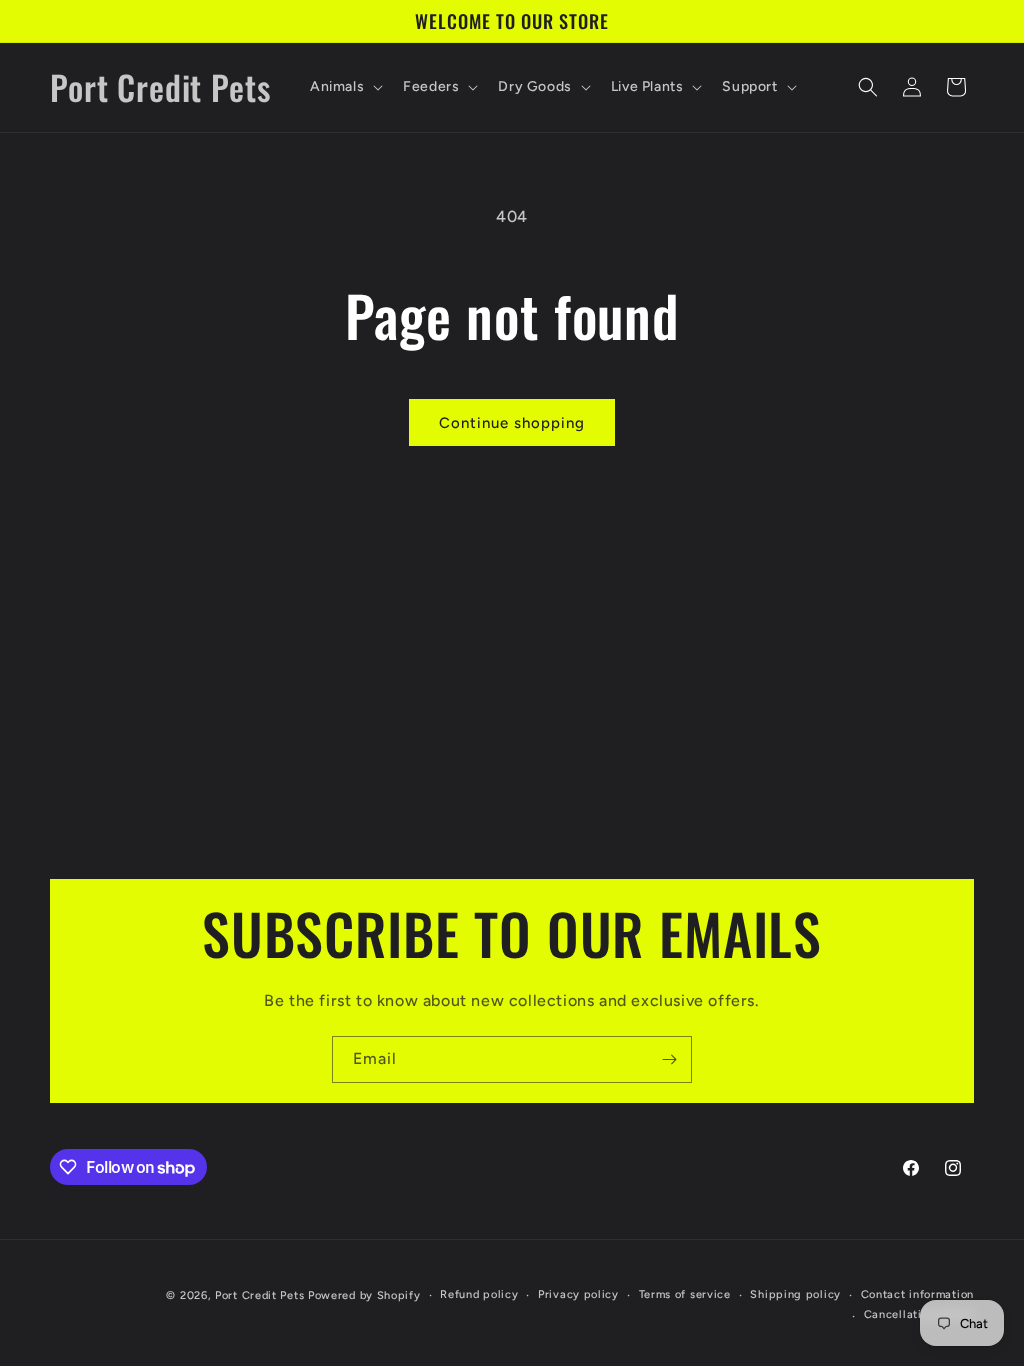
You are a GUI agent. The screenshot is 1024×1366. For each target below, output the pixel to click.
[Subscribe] (669, 1059)
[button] (344, 87)
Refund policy (479, 1294)
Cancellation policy (919, 1314)
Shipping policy (795, 1294)
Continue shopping (512, 423)
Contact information (917, 1294)
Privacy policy (578, 1294)
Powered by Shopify (364, 1295)
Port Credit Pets (259, 1295)
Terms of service (685, 1294)
